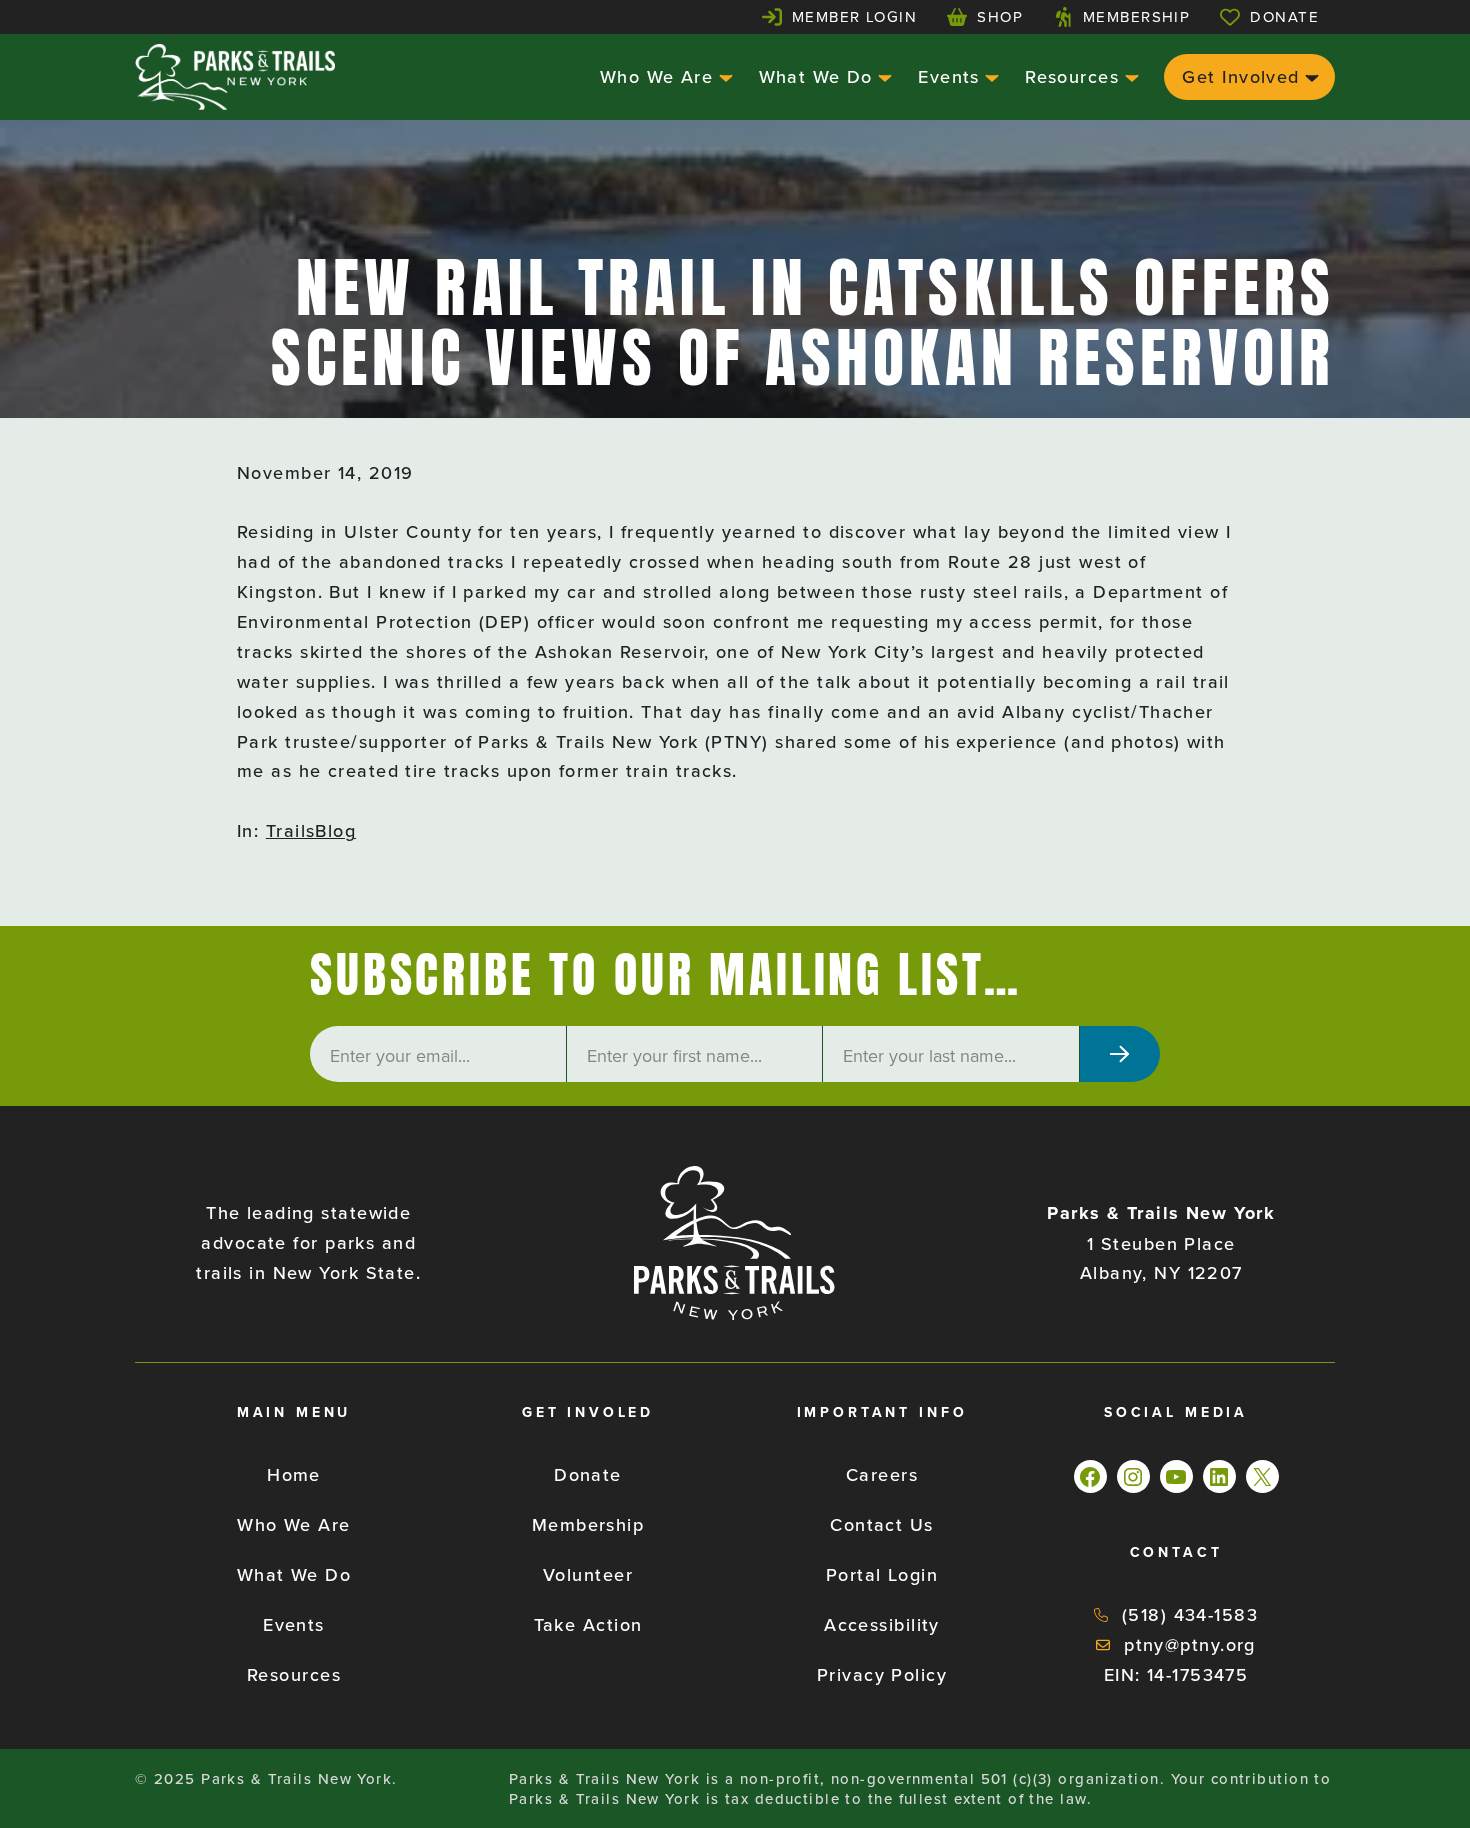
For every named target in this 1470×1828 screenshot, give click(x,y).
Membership (1136, 16)
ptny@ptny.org (1190, 1644)
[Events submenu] (989, 76)
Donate (1284, 16)
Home (294, 1474)
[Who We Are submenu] (723, 76)
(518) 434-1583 (1190, 1614)
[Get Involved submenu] (1309, 76)
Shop (1000, 16)
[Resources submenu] (1129, 76)
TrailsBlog (311, 830)
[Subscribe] (1120, 1054)
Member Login (854, 16)
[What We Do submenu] (882, 76)
